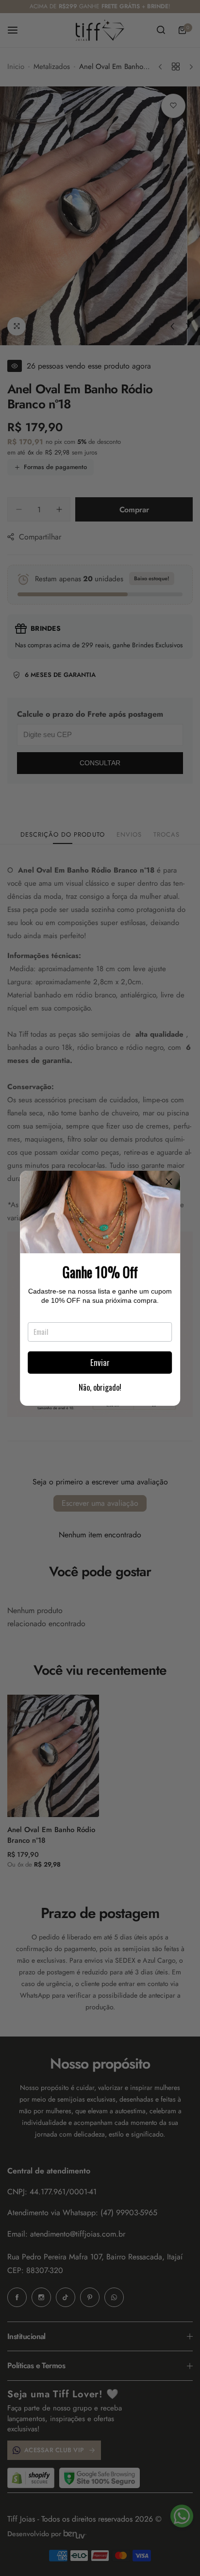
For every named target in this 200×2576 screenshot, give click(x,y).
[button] (169, 1182)
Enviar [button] (100, 1362)
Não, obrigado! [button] (100, 1387)
